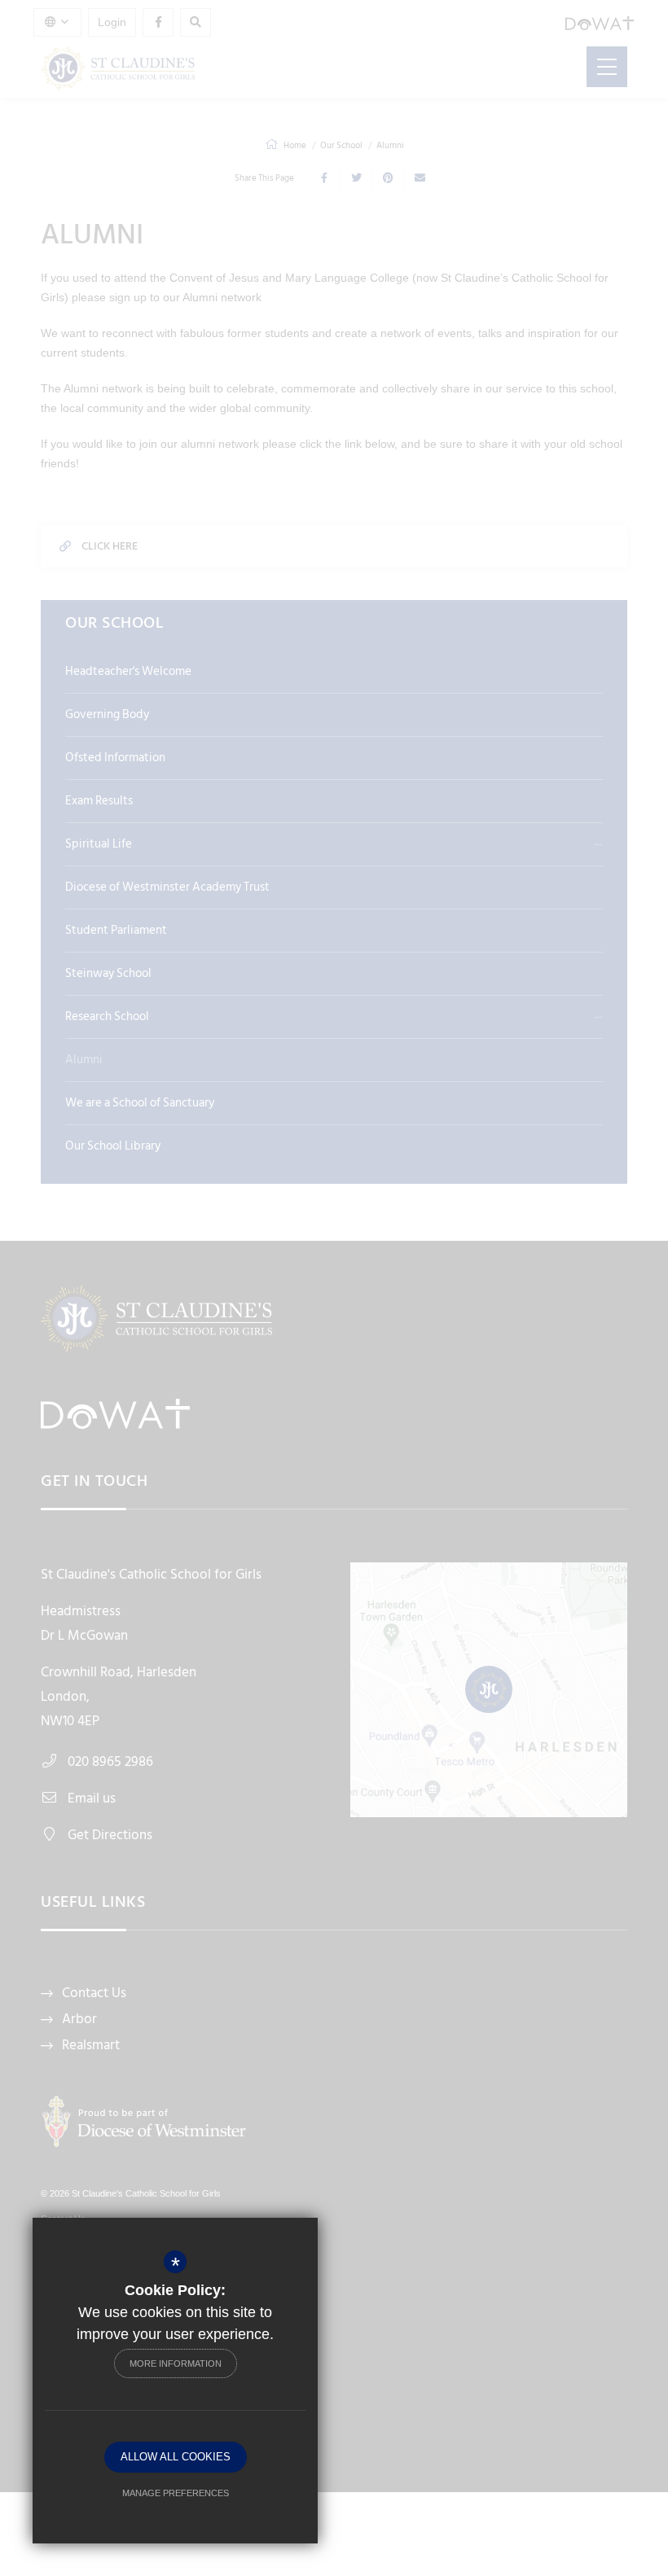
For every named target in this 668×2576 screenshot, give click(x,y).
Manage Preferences (176, 2493)
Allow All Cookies (176, 2457)
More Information (176, 2364)
